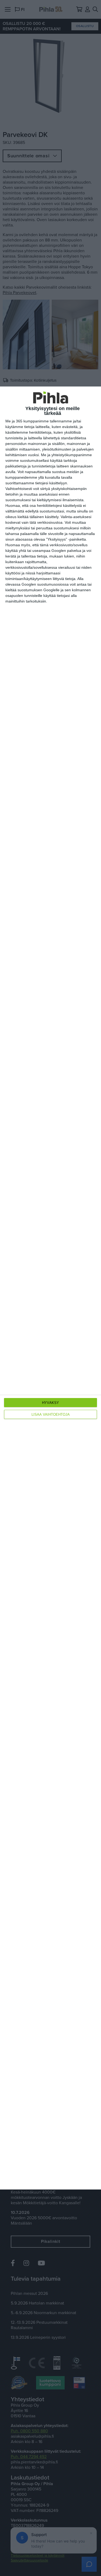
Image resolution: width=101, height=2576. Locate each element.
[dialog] (50, 1288)
